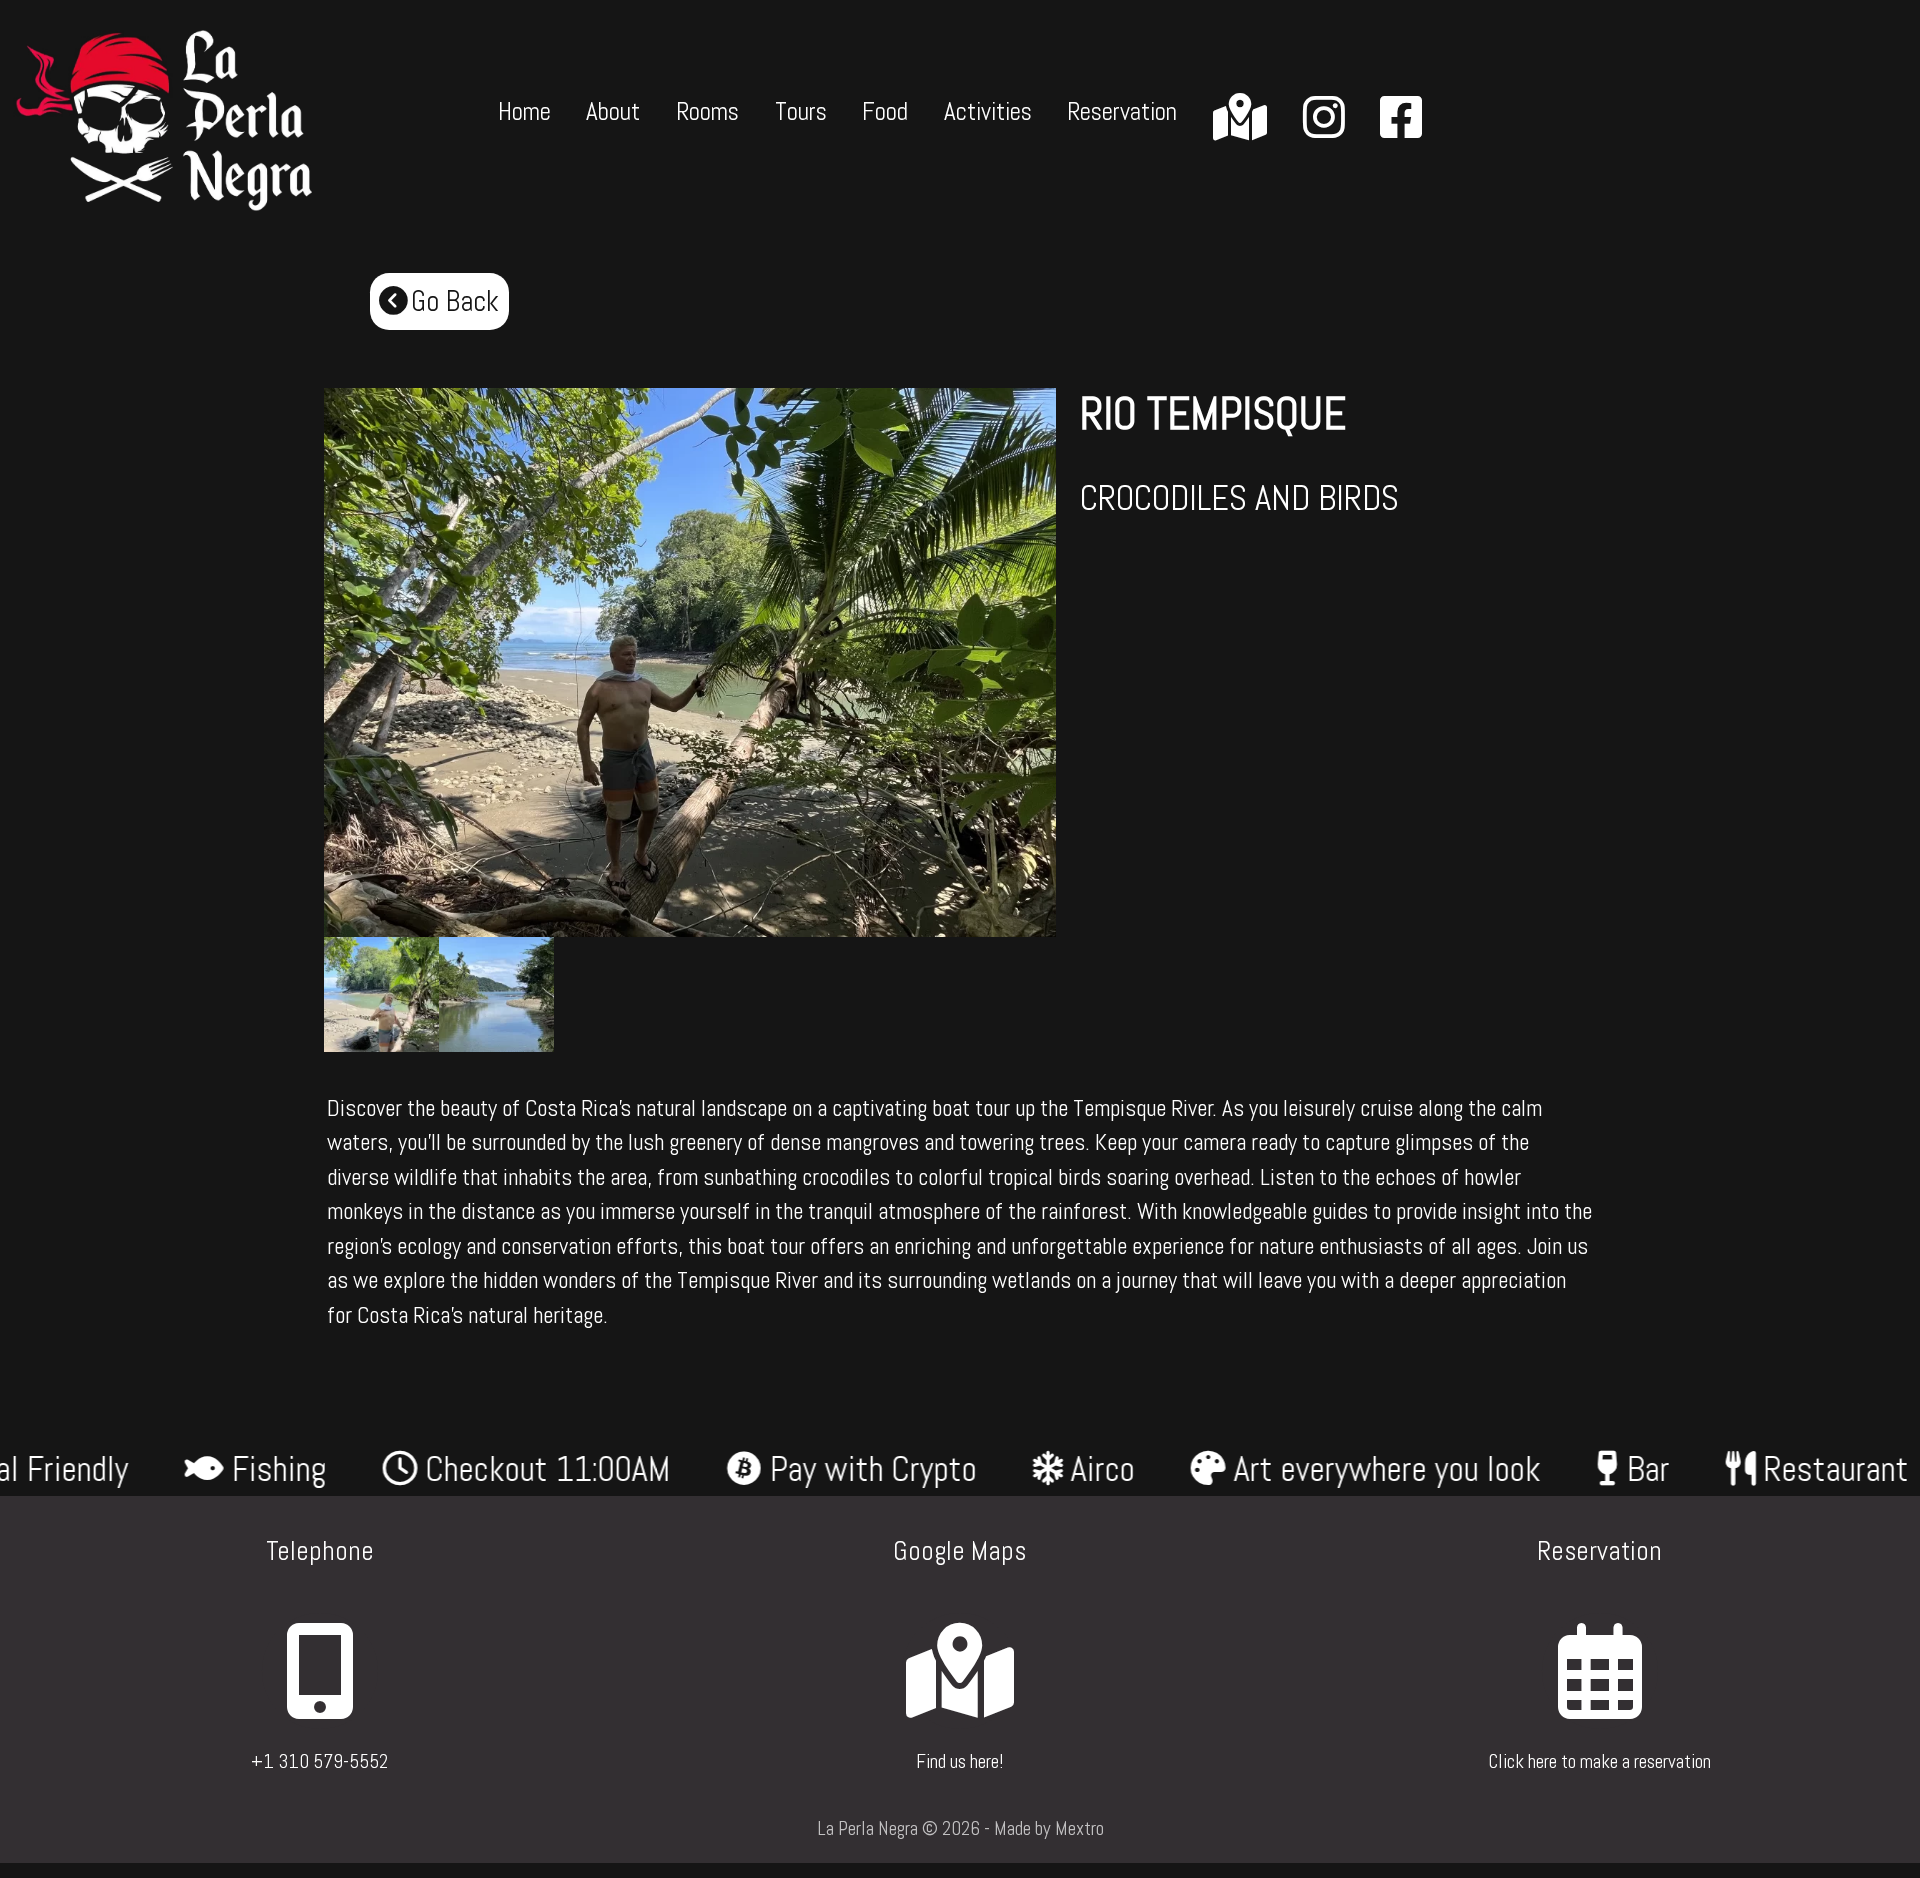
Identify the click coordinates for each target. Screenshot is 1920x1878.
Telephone (320, 1551)
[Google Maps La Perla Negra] (959, 1700)
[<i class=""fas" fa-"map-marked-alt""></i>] (1240, 119)
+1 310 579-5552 (319, 1761)
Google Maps (959, 1551)
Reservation (1122, 111)
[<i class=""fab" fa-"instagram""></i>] (1324, 119)
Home (524, 111)
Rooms (707, 111)
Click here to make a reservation (1599, 1761)
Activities (988, 111)
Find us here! (959, 1761)
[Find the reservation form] (1599, 1700)
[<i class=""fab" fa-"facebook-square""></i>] (1401, 119)
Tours (801, 111)
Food (885, 111)
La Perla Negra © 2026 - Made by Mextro (960, 1828)
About (613, 111)
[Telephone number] (319, 1700)
